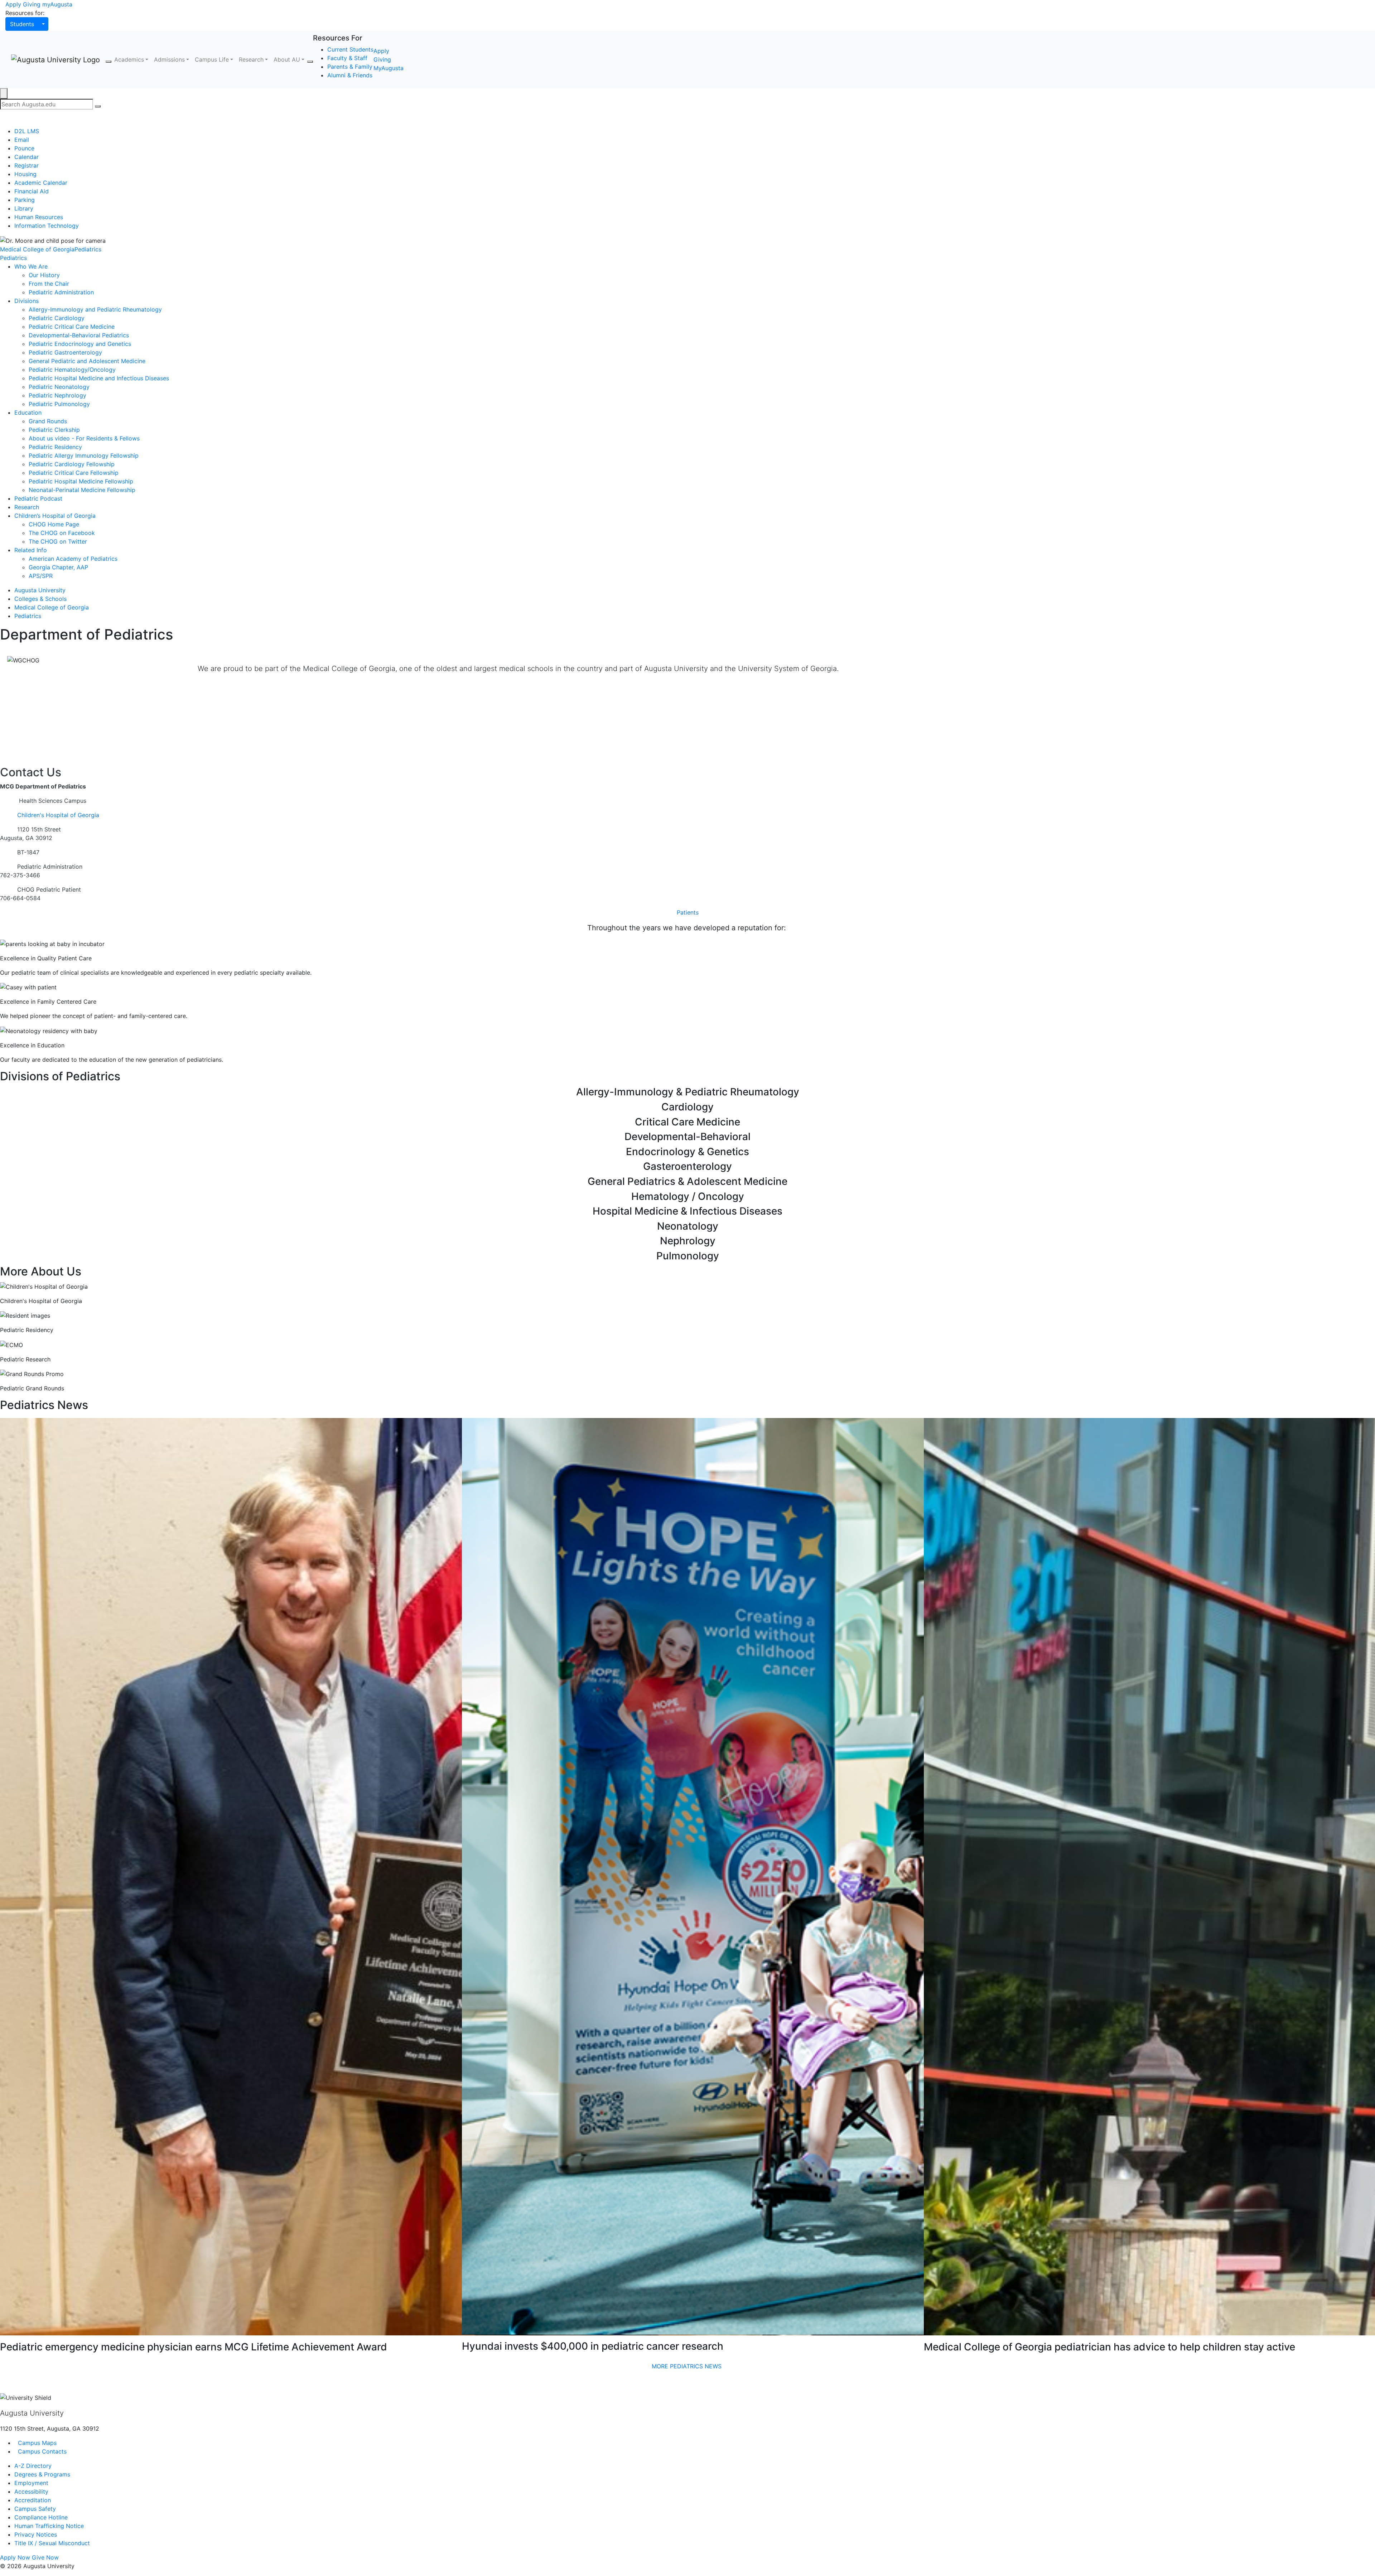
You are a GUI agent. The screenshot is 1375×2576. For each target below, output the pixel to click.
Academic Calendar (41, 183)
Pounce (24, 148)
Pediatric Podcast (38, 498)
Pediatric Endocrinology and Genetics (80, 344)
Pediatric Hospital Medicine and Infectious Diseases (99, 378)
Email (22, 140)
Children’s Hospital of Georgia (55, 516)
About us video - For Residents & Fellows (84, 438)
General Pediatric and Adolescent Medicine (87, 361)
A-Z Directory (33, 2466)
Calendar (26, 157)
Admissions (169, 59)
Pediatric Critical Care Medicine (72, 327)
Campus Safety (35, 2509)
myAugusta (57, 4)
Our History (44, 275)
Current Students (350, 49)
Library (24, 208)
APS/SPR (41, 576)
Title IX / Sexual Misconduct (52, 2543)
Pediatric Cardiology (57, 318)
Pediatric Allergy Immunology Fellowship (84, 455)
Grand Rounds (48, 421)
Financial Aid (32, 191)
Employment (31, 2483)
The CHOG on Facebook (62, 533)
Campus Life (212, 59)
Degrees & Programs (42, 2474)
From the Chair (49, 284)
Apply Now (15, 2557)
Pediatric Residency (55, 447)
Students (22, 24)
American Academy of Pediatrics (73, 559)
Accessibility (31, 2491)
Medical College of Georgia (37, 249)
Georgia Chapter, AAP (58, 567)
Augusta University (40, 590)
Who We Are (31, 266)
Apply (13, 4)
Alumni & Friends (350, 75)
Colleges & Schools (40, 599)
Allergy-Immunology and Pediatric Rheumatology (95, 309)
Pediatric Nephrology (57, 395)
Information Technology (47, 226)
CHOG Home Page (54, 524)
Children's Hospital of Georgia (58, 815)
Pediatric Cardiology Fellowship (72, 464)
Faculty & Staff (347, 58)
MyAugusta (389, 68)
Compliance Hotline (41, 2517)
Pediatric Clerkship (54, 430)
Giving (32, 4)
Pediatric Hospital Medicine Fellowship (81, 481)
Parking (25, 200)
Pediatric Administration (61, 292)
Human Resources (39, 217)
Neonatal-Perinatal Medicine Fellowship (82, 490)
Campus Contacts (41, 2451)
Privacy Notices (36, 2534)
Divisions (26, 301)
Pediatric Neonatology (59, 387)
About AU (287, 59)
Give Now (45, 2557)
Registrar (26, 165)
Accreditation (33, 2500)
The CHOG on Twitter (58, 541)
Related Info (31, 550)
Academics (129, 59)
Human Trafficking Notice (49, 2526)
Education (28, 413)
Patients (688, 912)
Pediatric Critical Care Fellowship (74, 473)
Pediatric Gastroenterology (65, 352)
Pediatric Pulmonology (59, 404)
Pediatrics (88, 249)
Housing (25, 174)
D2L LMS (27, 131)
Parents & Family (350, 67)
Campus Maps (36, 2443)
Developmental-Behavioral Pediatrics (79, 335)
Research (251, 59)
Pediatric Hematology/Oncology (72, 370)
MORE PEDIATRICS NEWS (688, 2366)
